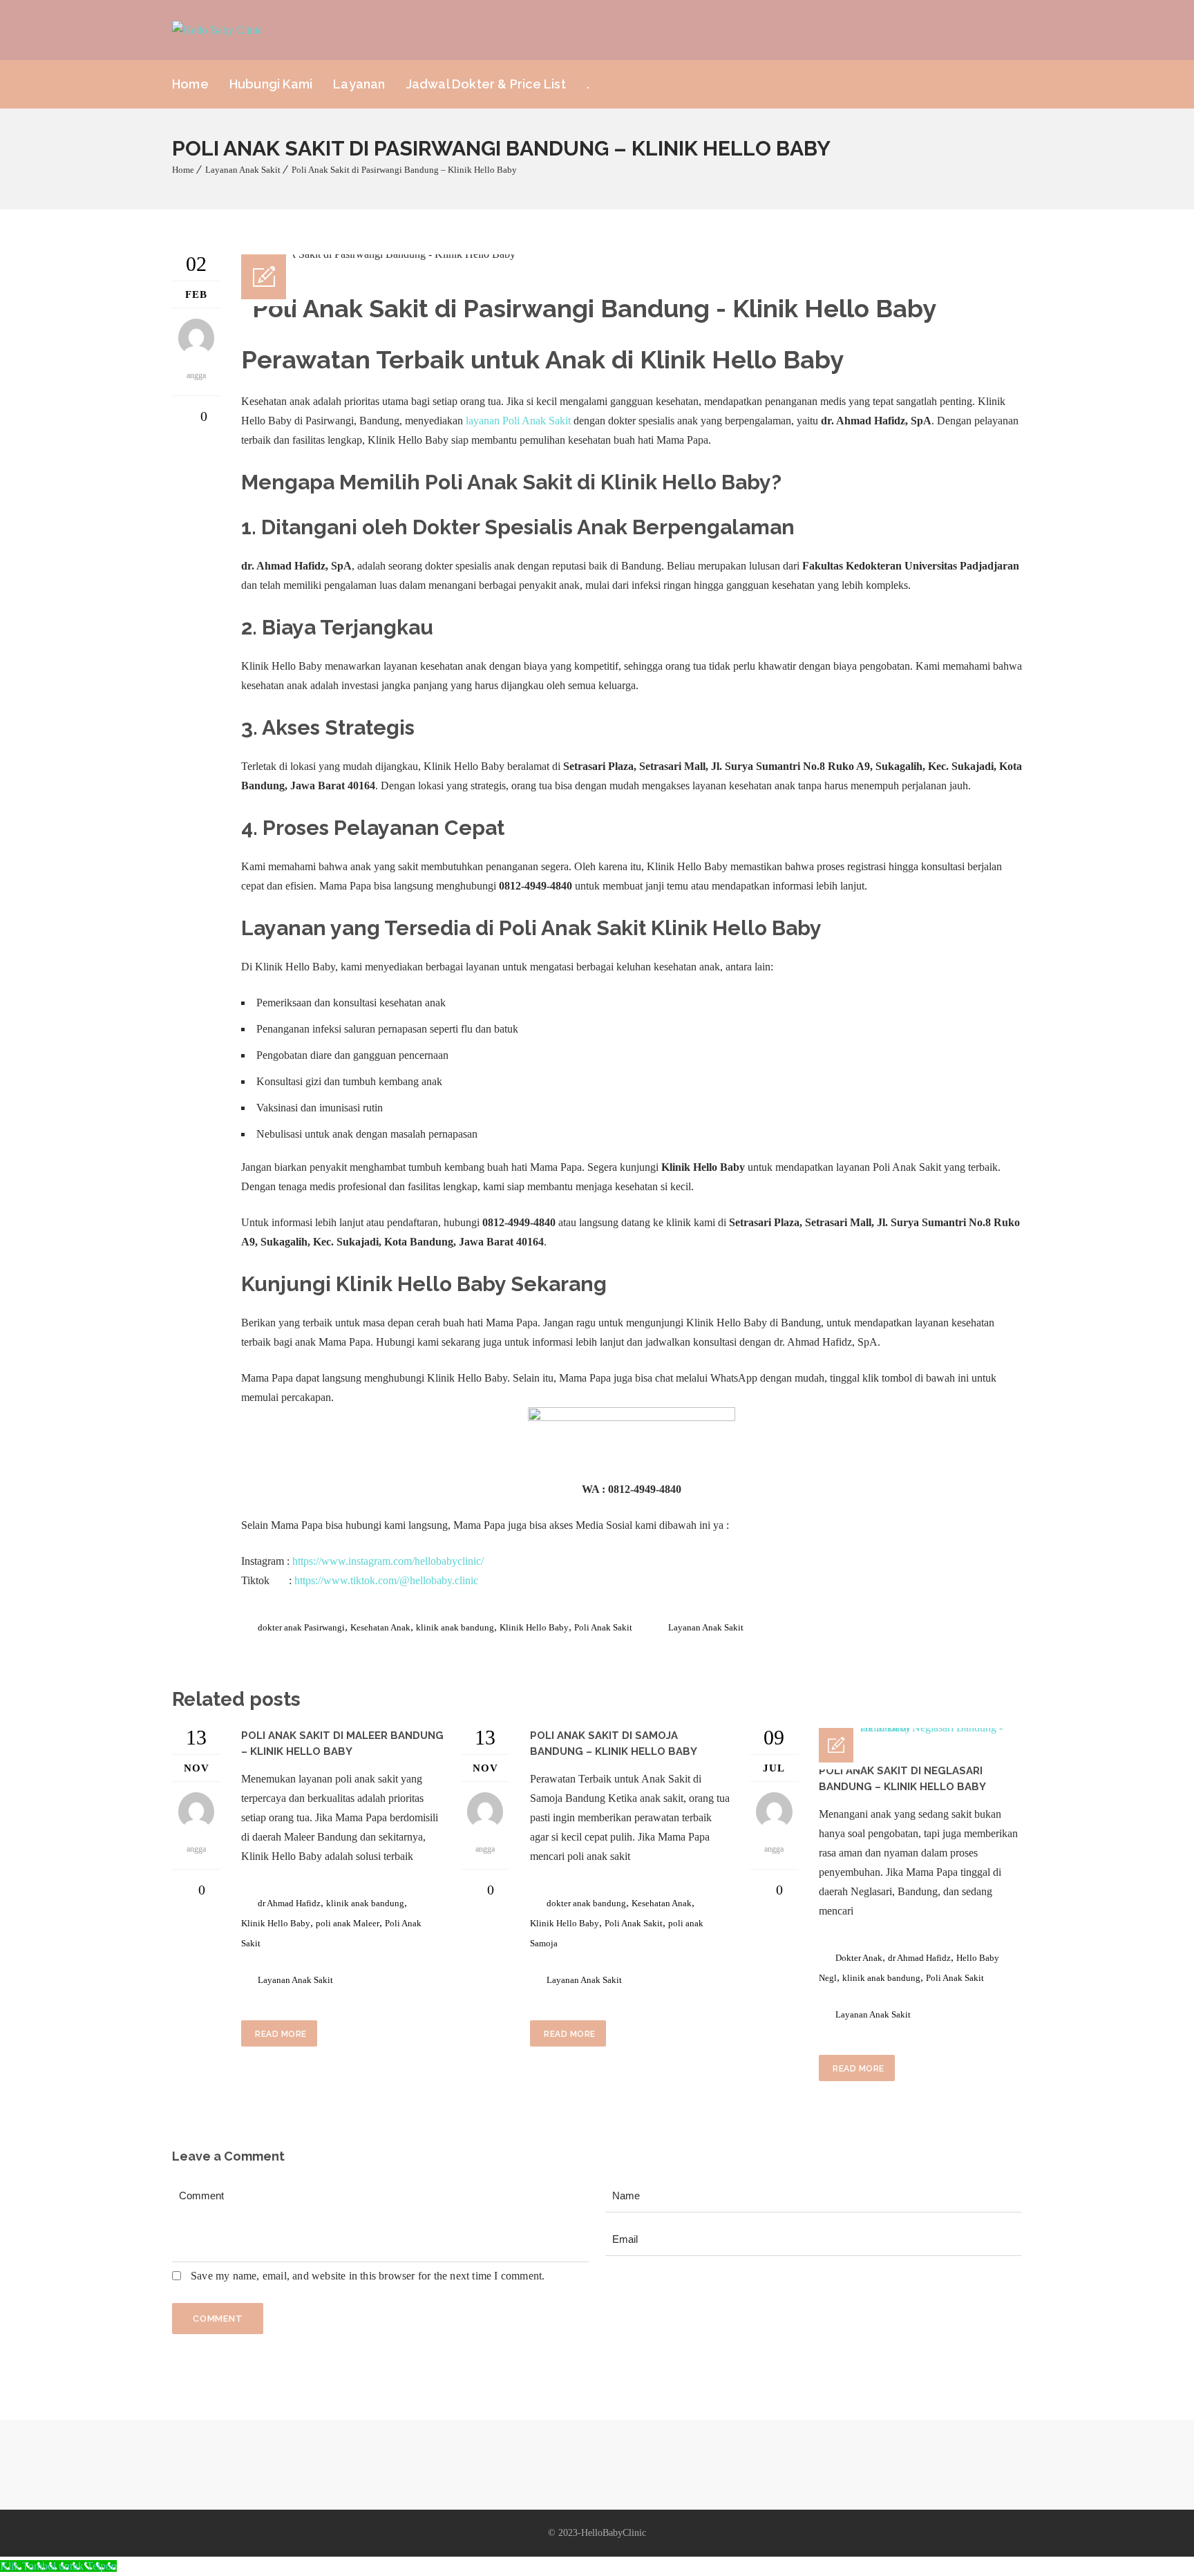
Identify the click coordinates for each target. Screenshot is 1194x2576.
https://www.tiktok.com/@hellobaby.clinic (386, 1580)
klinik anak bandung (455, 1627)
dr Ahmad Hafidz (289, 1903)
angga (196, 1849)
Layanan (359, 84)
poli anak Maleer (348, 1923)
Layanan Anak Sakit (243, 170)
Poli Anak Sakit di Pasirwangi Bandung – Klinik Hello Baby (404, 170)
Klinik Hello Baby (421, 1284)
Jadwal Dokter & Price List (486, 84)
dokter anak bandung (586, 1903)
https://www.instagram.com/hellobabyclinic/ (388, 1561)
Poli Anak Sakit (603, 1627)
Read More (281, 2034)
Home (190, 84)
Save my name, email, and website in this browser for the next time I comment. (368, 2276)
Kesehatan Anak (380, 1627)
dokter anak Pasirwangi (301, 1627)
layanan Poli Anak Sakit (518, 421)
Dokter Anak (859, 1958)
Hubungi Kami (271, 84)
